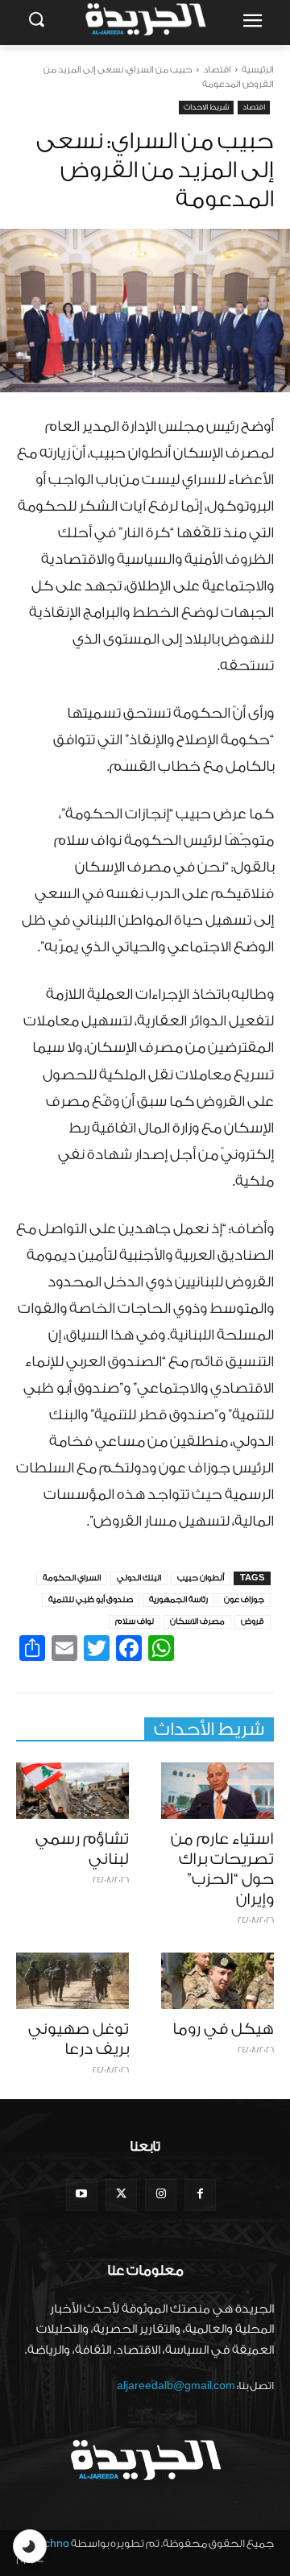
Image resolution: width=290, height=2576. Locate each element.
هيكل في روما (223, 2029)
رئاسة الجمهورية (178, 1600)
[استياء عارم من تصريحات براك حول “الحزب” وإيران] (217, 1791)
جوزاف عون (244, 1600)
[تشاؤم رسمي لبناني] (72, 1791)
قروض (253, 1621)
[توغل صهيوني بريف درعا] (72, 1981)
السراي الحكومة (72, 1578)
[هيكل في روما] (217, 1981)
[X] (121, 2195)
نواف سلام (135, 1621)
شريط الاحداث (206, 107)
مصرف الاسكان (197, 1621)
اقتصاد (217, 70)
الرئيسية (258, 70)
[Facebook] (200, 2195)
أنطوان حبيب (201, 1578)
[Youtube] (82, 2195)
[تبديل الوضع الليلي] (30, 2546)
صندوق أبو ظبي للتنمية (91, 1600)
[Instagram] (161, 2195)
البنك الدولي (139, 1578)
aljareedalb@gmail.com (176, 2385)
